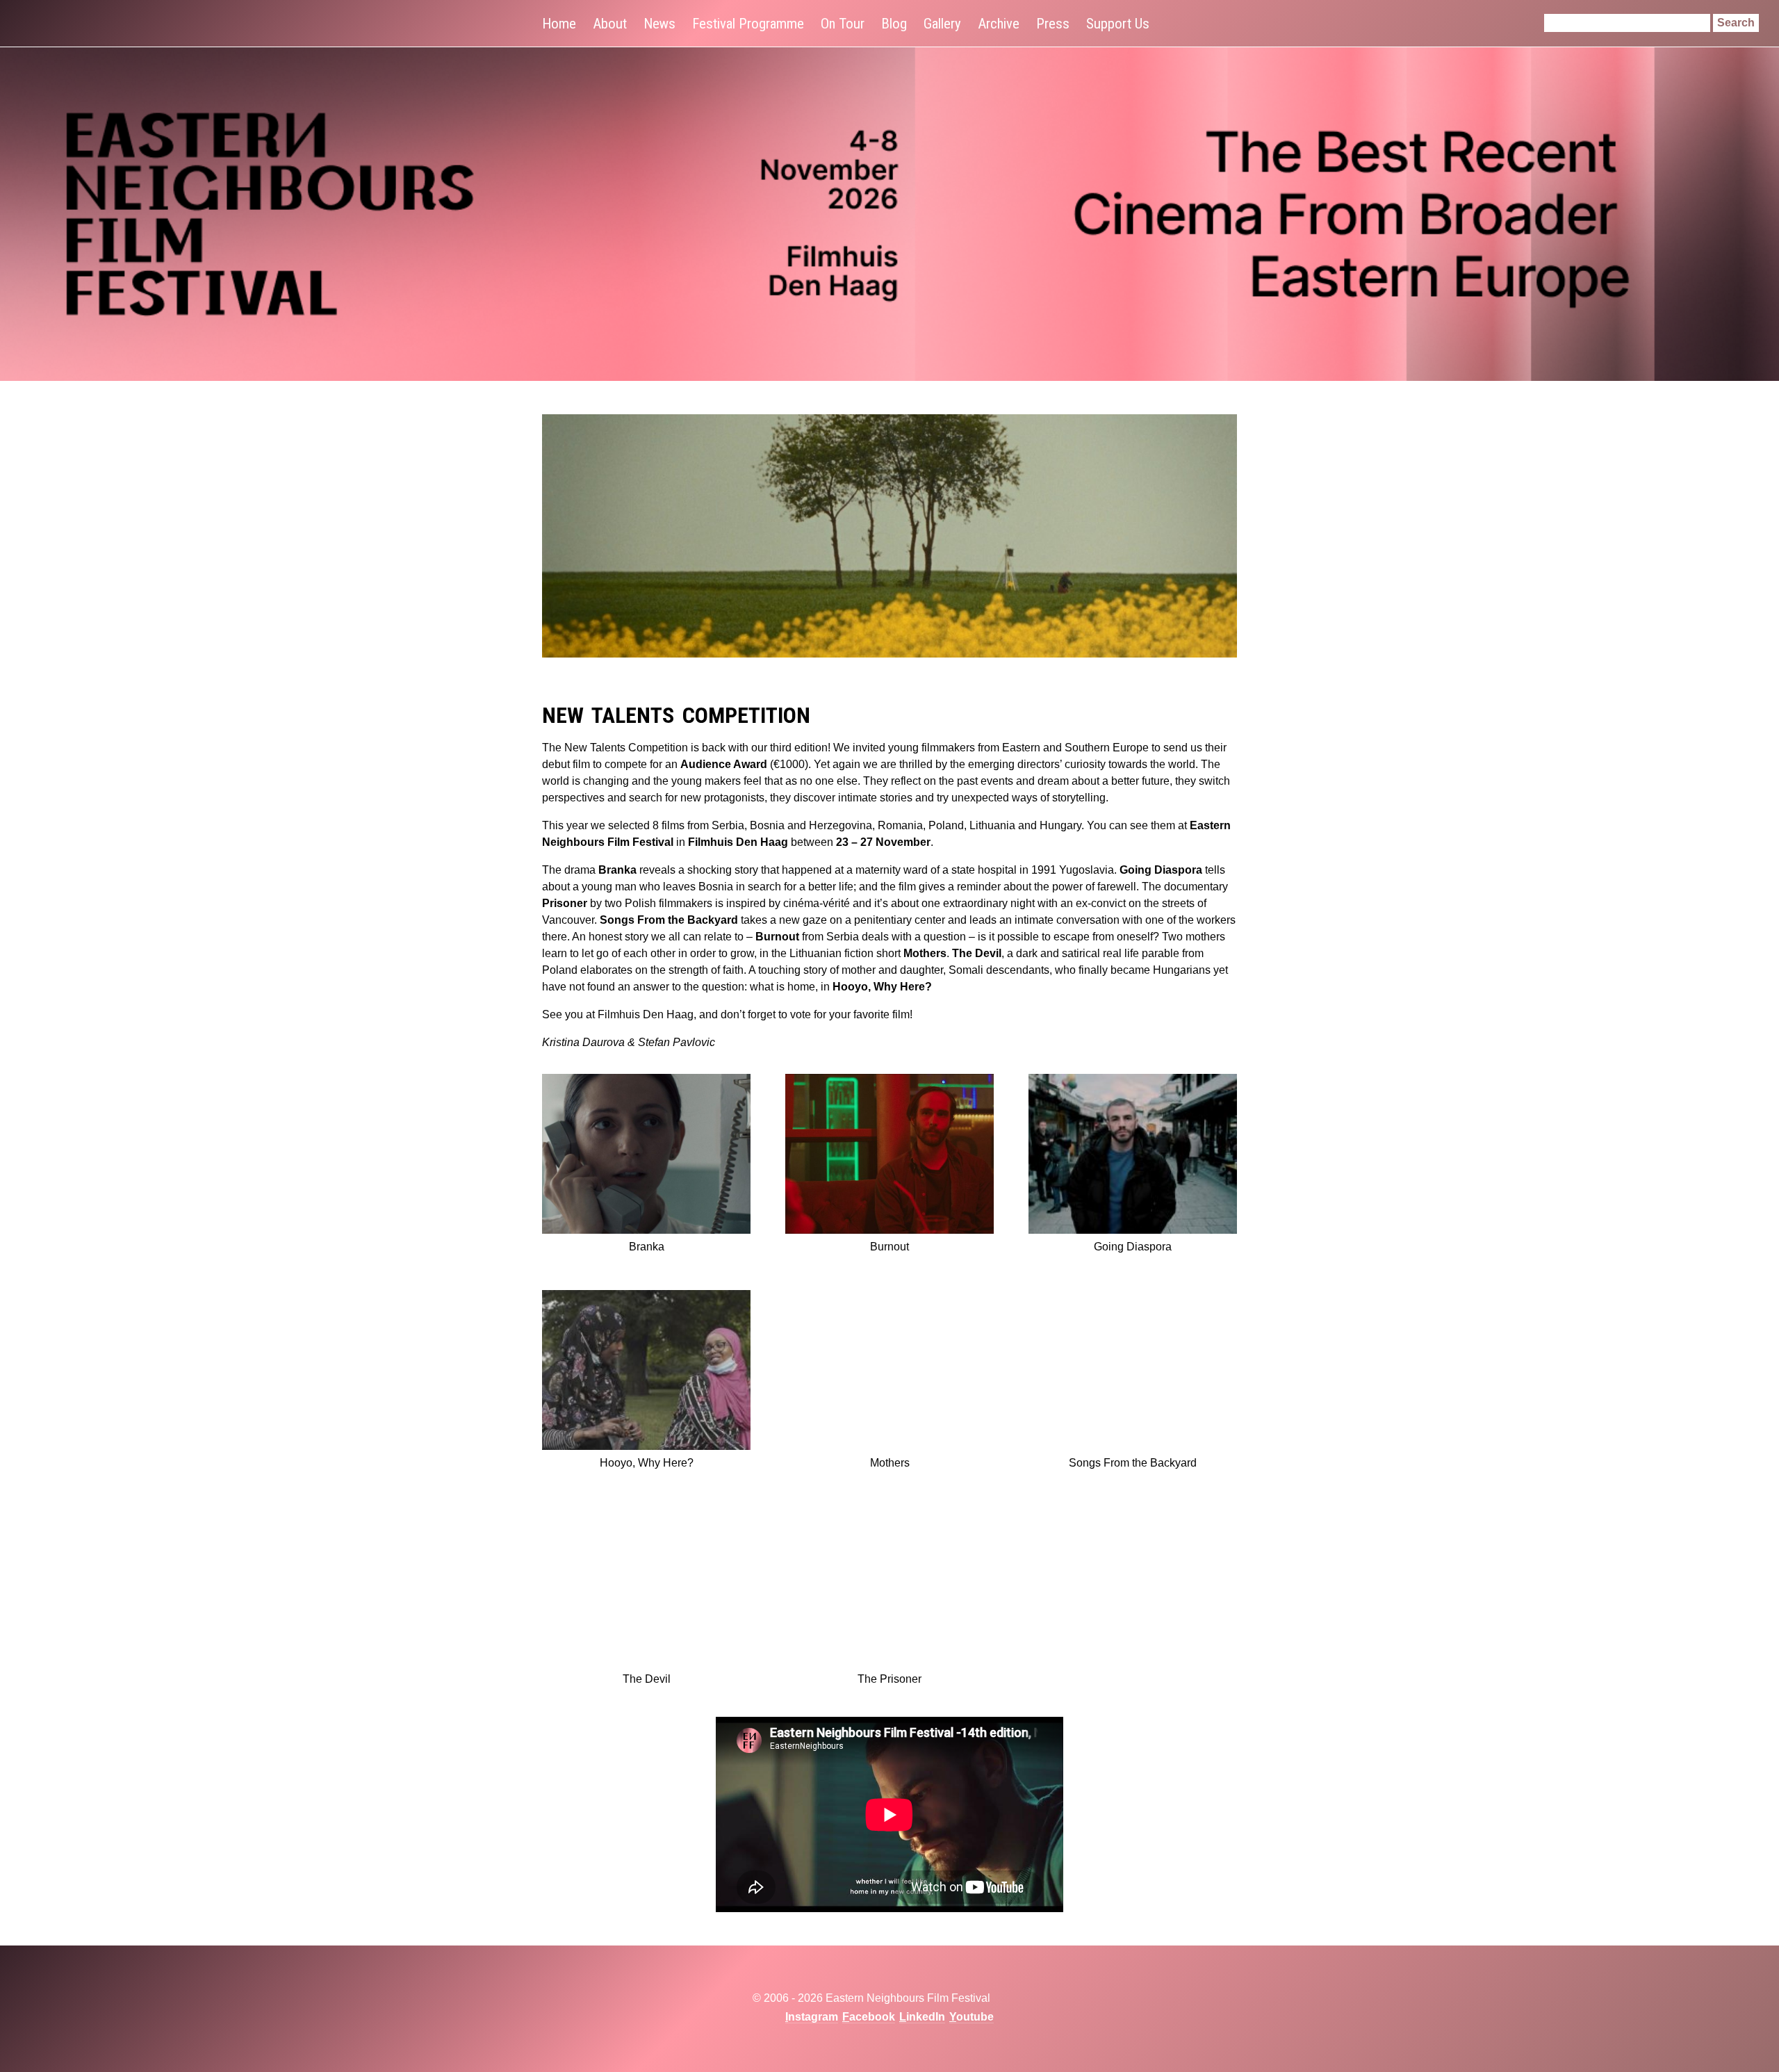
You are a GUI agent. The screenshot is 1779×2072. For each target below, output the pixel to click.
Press (1053, 24)
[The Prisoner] (889, 1589)
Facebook (869, 2017)
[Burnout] (889, 1156)
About (610, 24)
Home (559, 24)
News (659, 24)
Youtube (972, 2017)
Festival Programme (748, 24)
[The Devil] (646, 1589)
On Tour (843, 24)
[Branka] (646, 1156)
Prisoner (565, 903)
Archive (999, 24)
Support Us (1118, 24)
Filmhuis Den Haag (738, 842)
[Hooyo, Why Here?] (646, 1372)
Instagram (812, 2017)
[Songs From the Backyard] (1133, 1372)
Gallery (942, 24)
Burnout (777, 937)
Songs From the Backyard (669, 920)
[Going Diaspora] (1133, 1156)
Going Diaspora (1161, 870)
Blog (894, 24)
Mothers (925, 953)
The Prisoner (889, 1679)
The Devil (977, 953)
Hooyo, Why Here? (882, 987)
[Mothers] (889, 1372)
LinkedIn (922, 2017)
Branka (617, 870)
